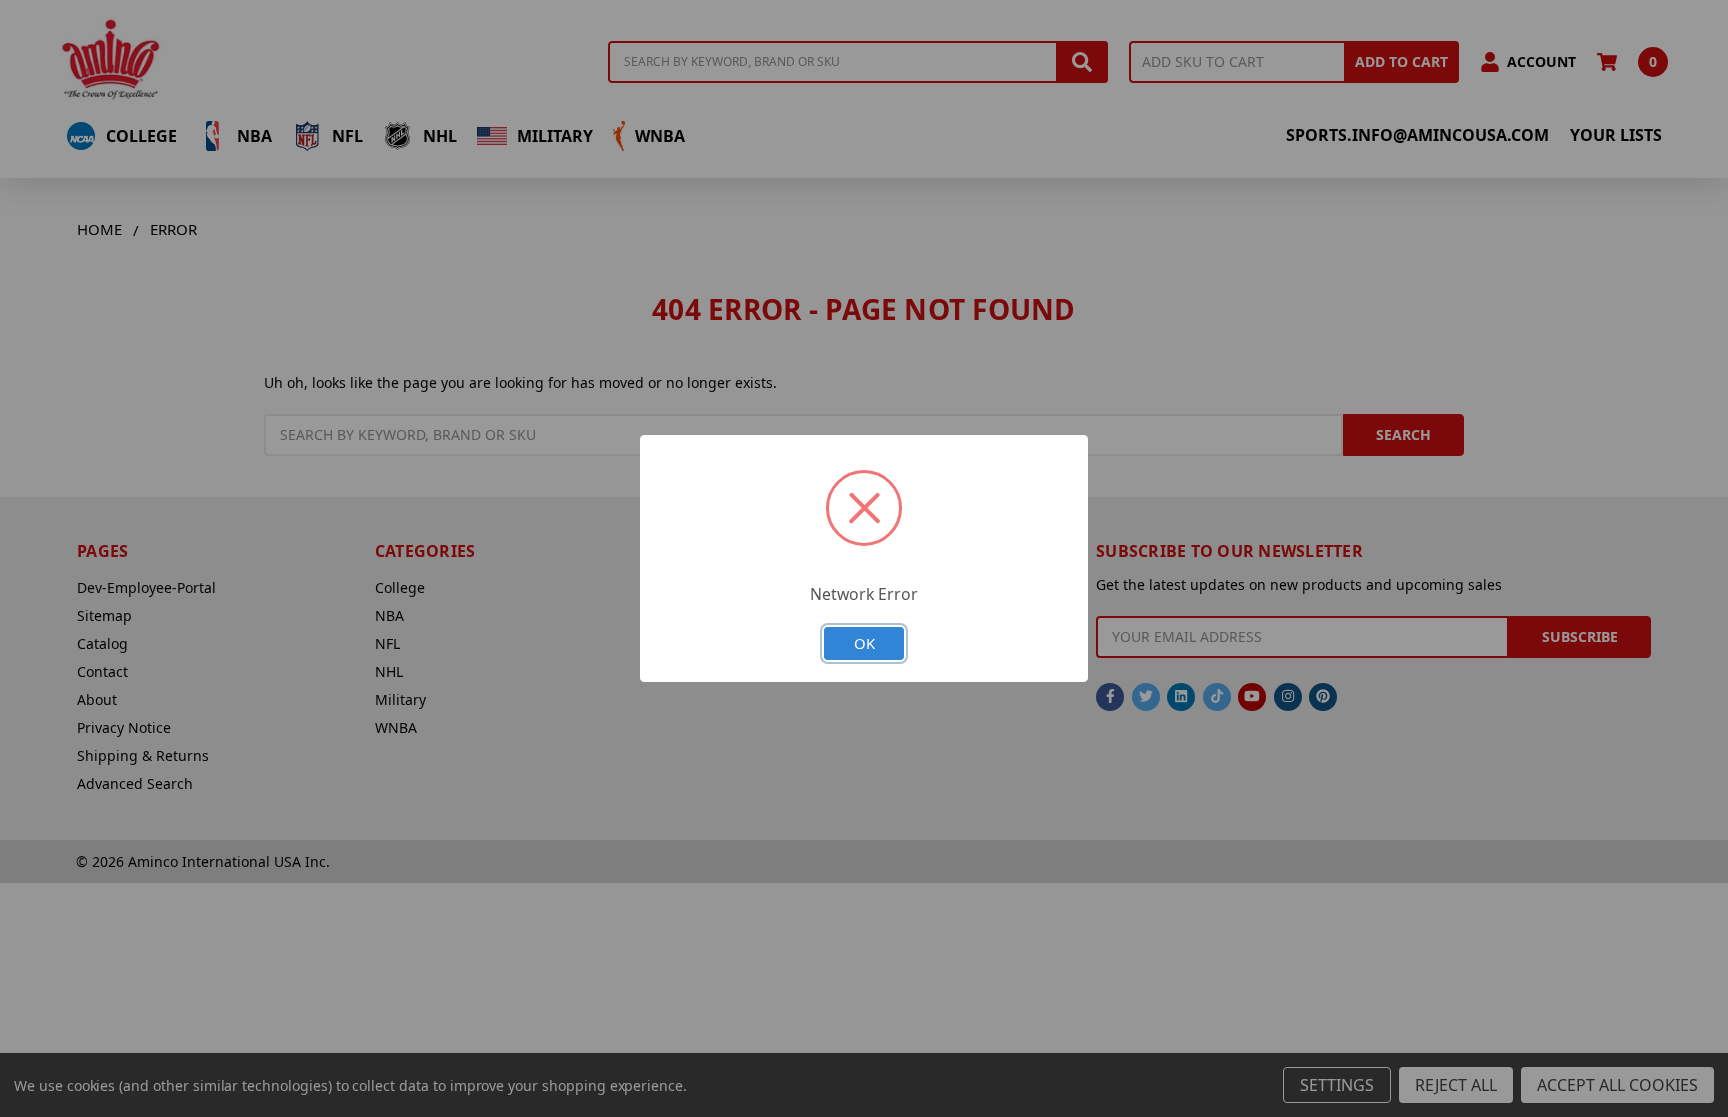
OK (864, 643)
